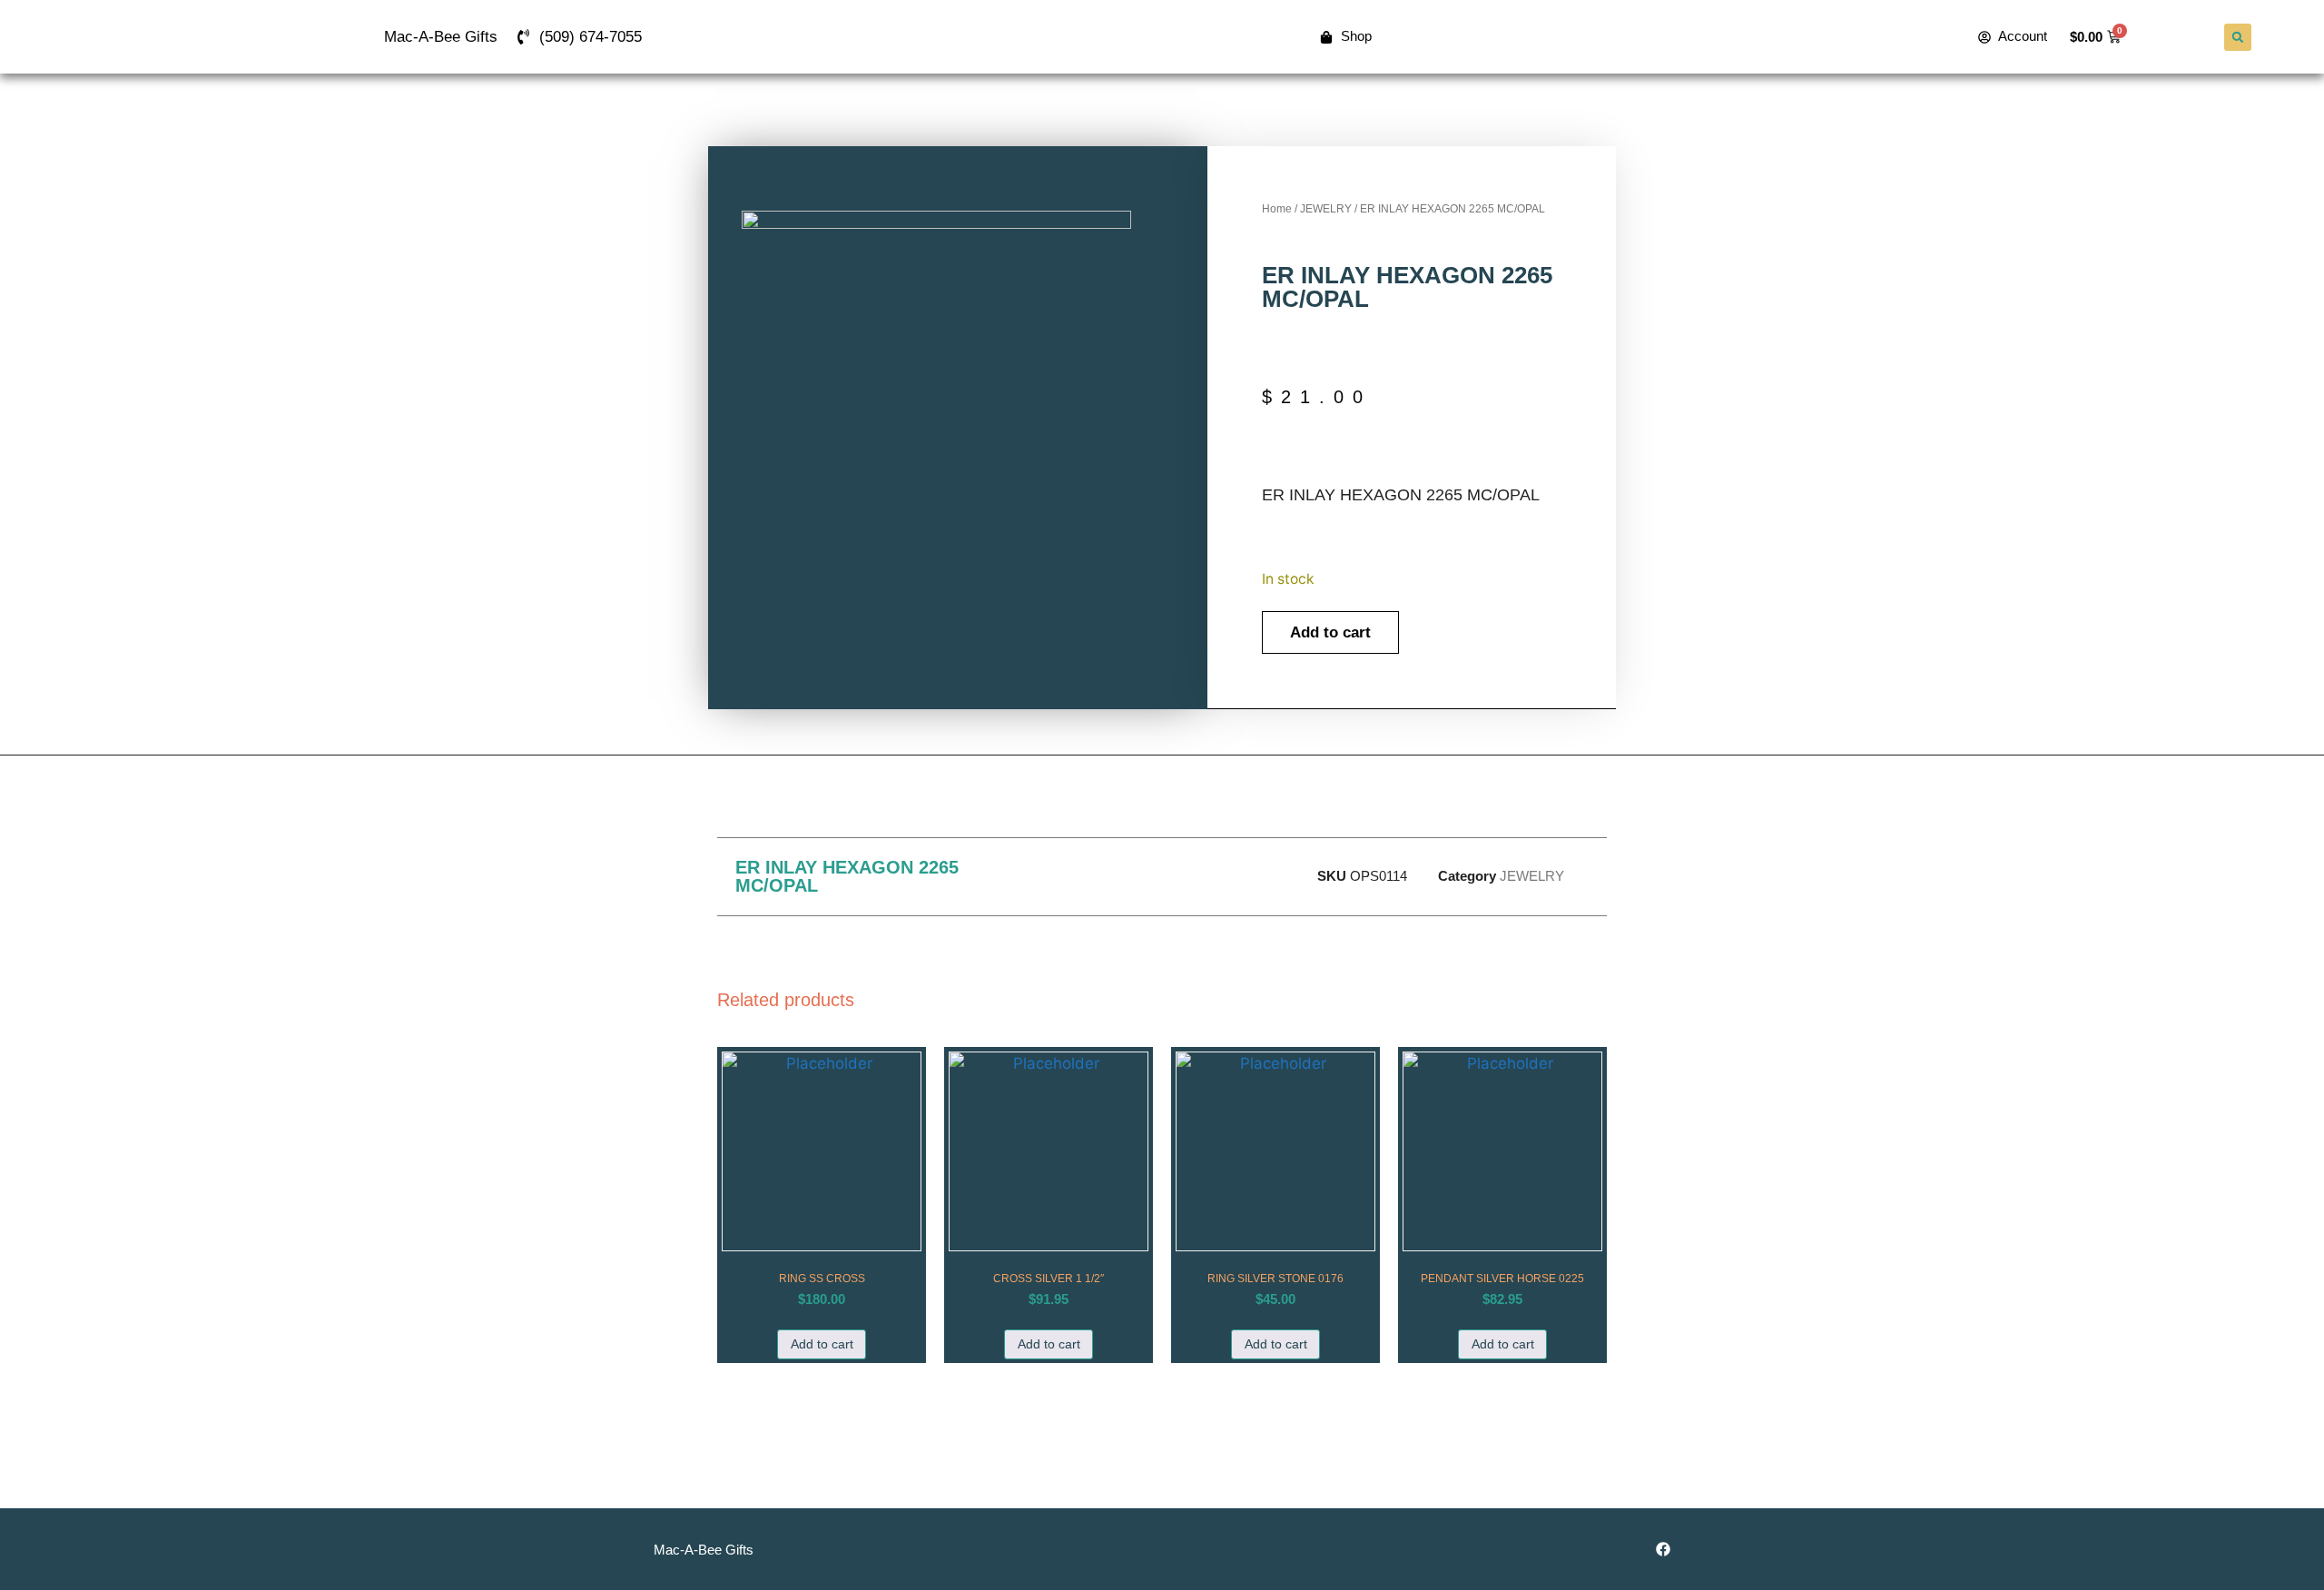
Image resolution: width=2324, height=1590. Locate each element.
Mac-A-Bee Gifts (441, 37)
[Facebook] (1663, 1549)
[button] (2238, 37)
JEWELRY (1326, 209)
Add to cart (1330, 632)
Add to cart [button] (822, 1344)
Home (1277, 209)
